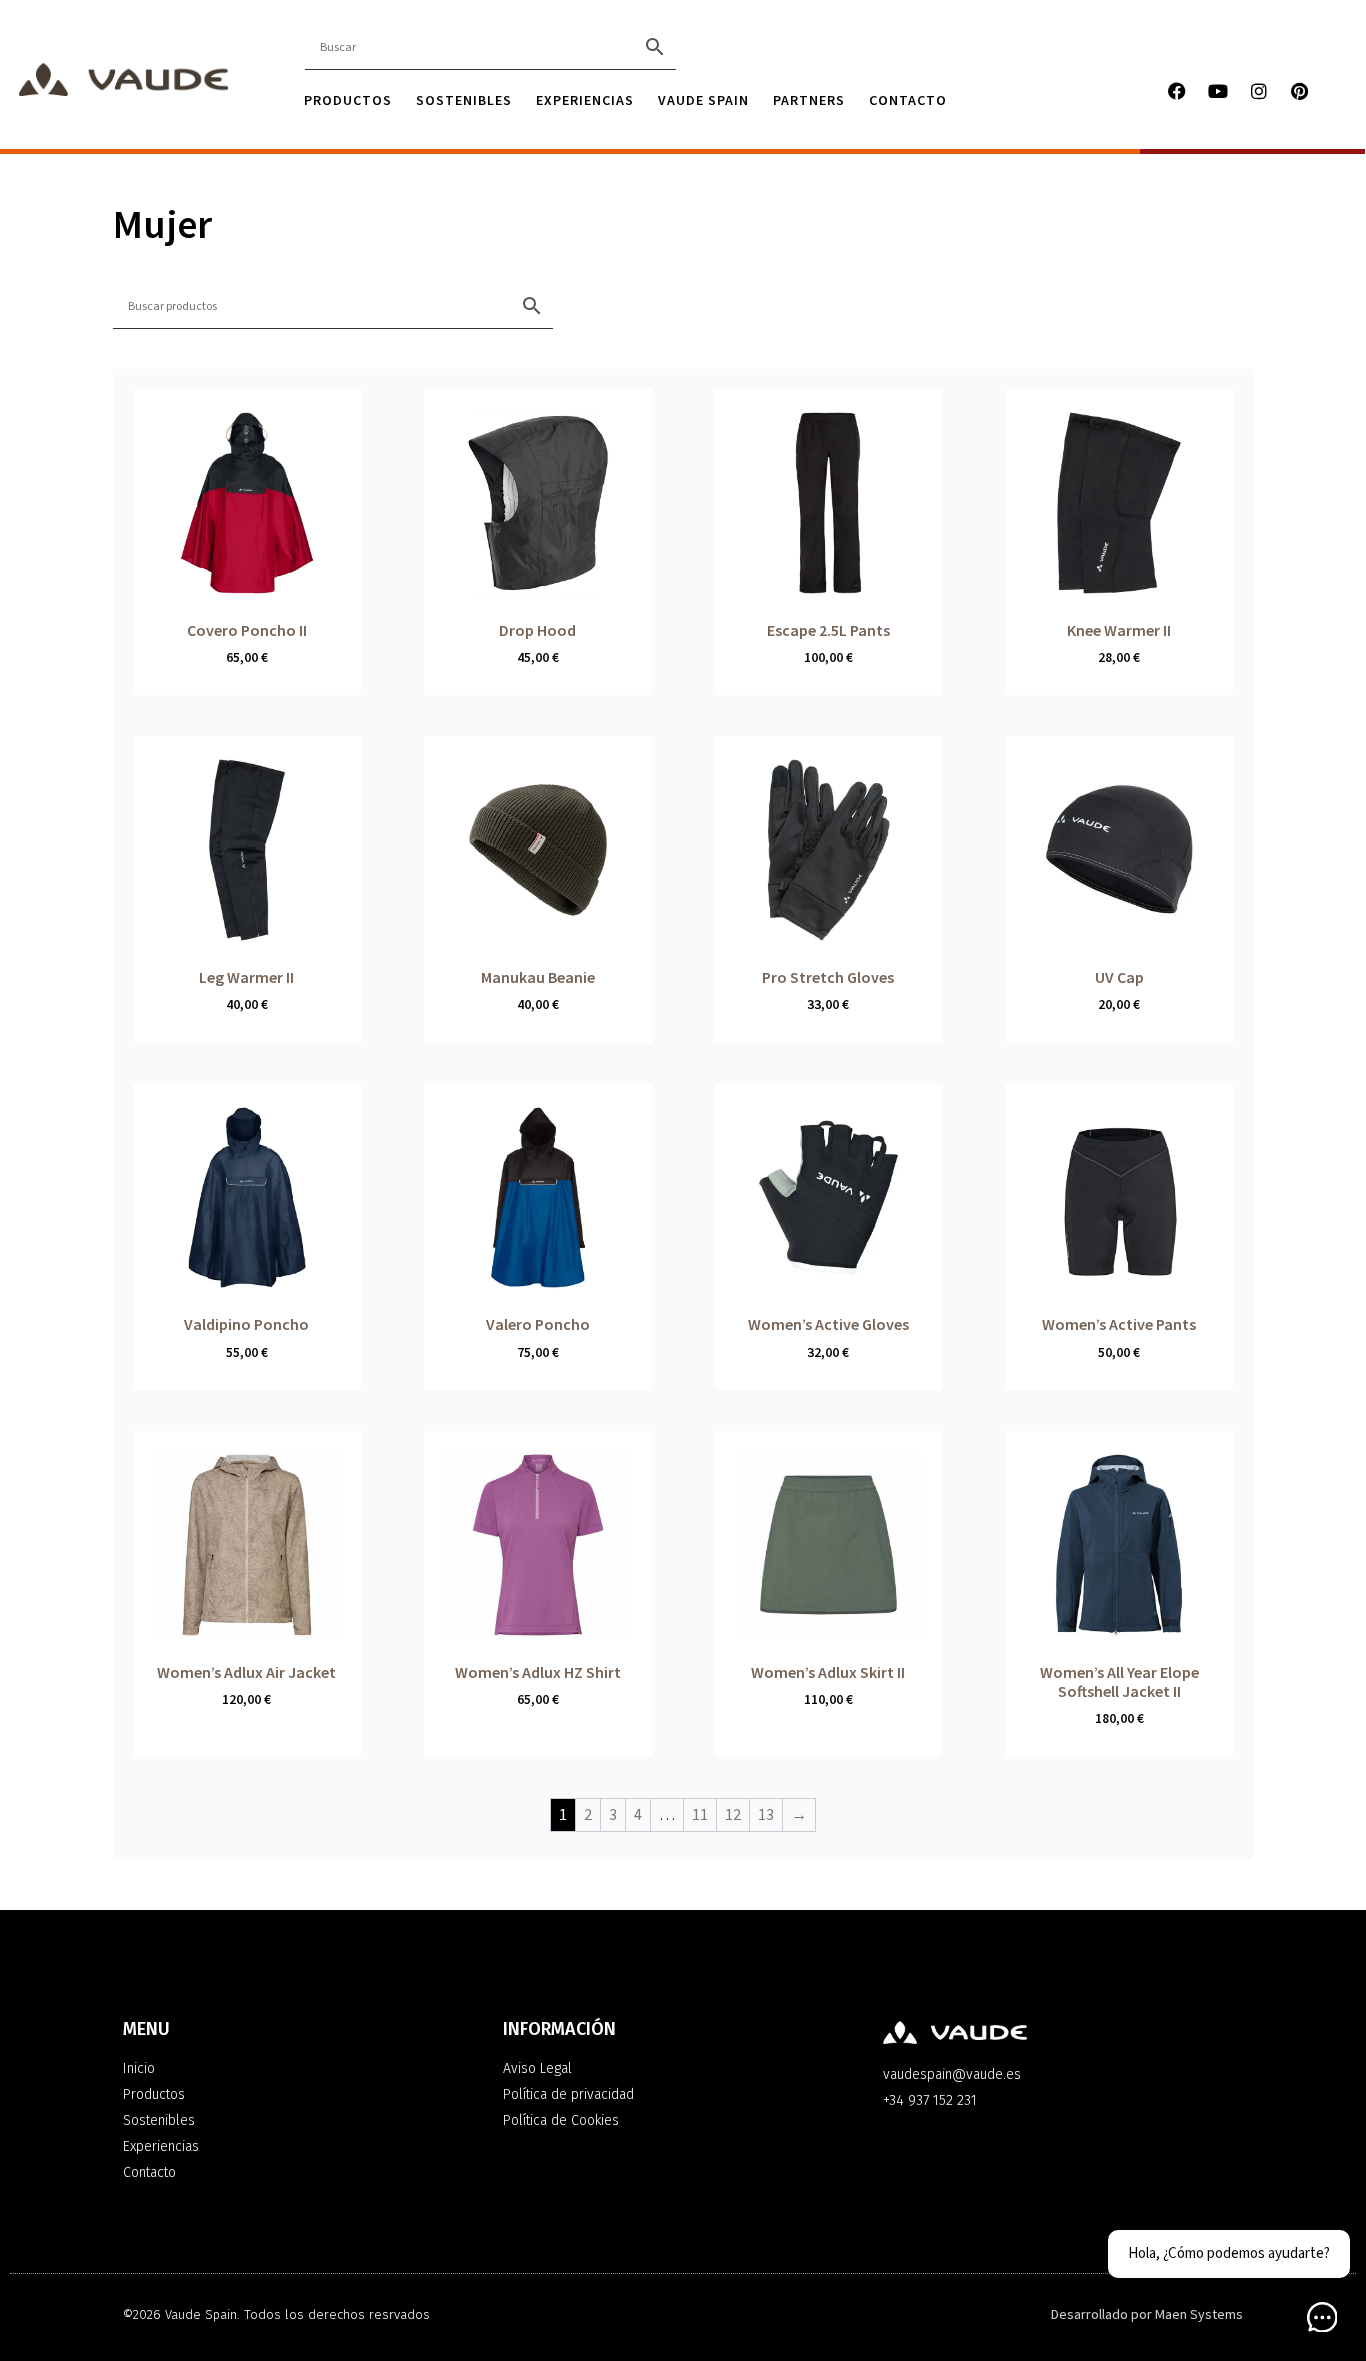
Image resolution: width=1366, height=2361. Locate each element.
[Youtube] (1218, 91)
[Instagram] (1259, 91)
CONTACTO (908, 100)
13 (766, 1815)
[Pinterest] (1300, 91)
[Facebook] (1177, 91)
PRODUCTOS (348, 100)
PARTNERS (809, 100)
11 (700, 1815)
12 (733, 1815)
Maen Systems (1199, 2315)
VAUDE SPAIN (703, 100)
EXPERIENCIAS (585, 100)
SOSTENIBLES (464, 100)
